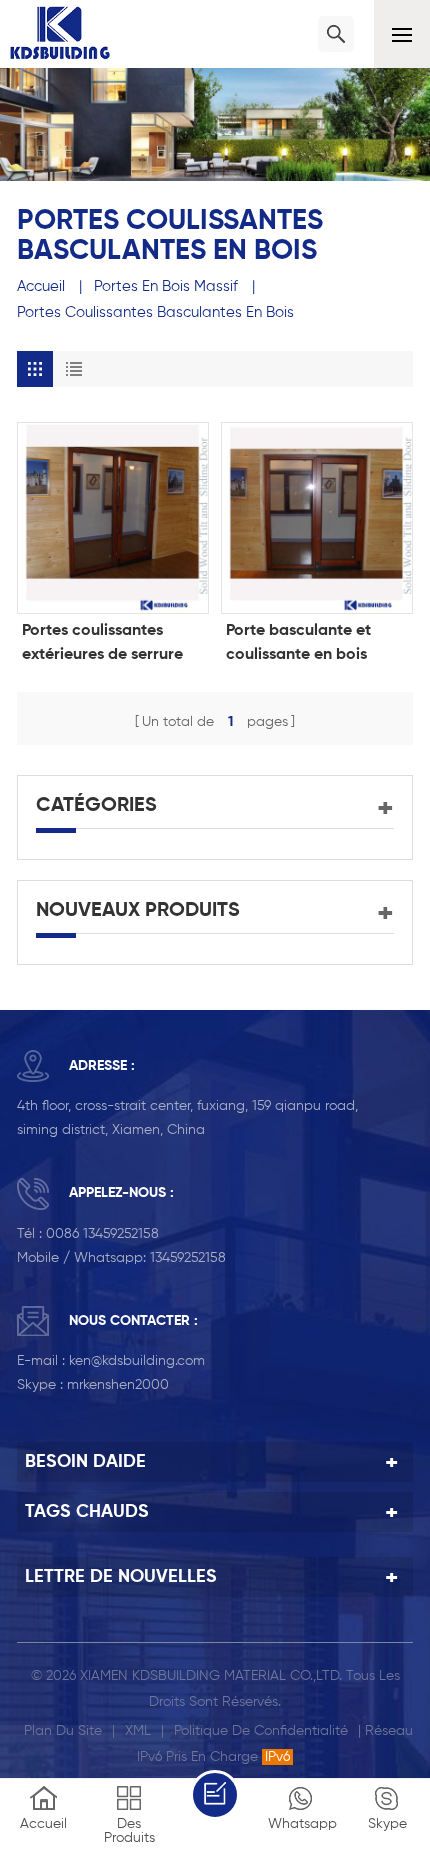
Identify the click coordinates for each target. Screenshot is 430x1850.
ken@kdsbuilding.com (137, 1361)
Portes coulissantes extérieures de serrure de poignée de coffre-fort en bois (103, 645)
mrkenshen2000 (118, 1385)
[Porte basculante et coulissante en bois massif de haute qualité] (317, 518)
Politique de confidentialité (261, 1731)
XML (138, 1731)
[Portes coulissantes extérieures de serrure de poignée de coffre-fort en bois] (113, 518)
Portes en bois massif (166, 286)
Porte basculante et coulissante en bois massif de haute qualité (312, 645)
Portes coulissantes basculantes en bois (155, 312)
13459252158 (188, 1258)
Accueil (41, 286)
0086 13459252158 (102, 1234)
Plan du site (63, 1731)
